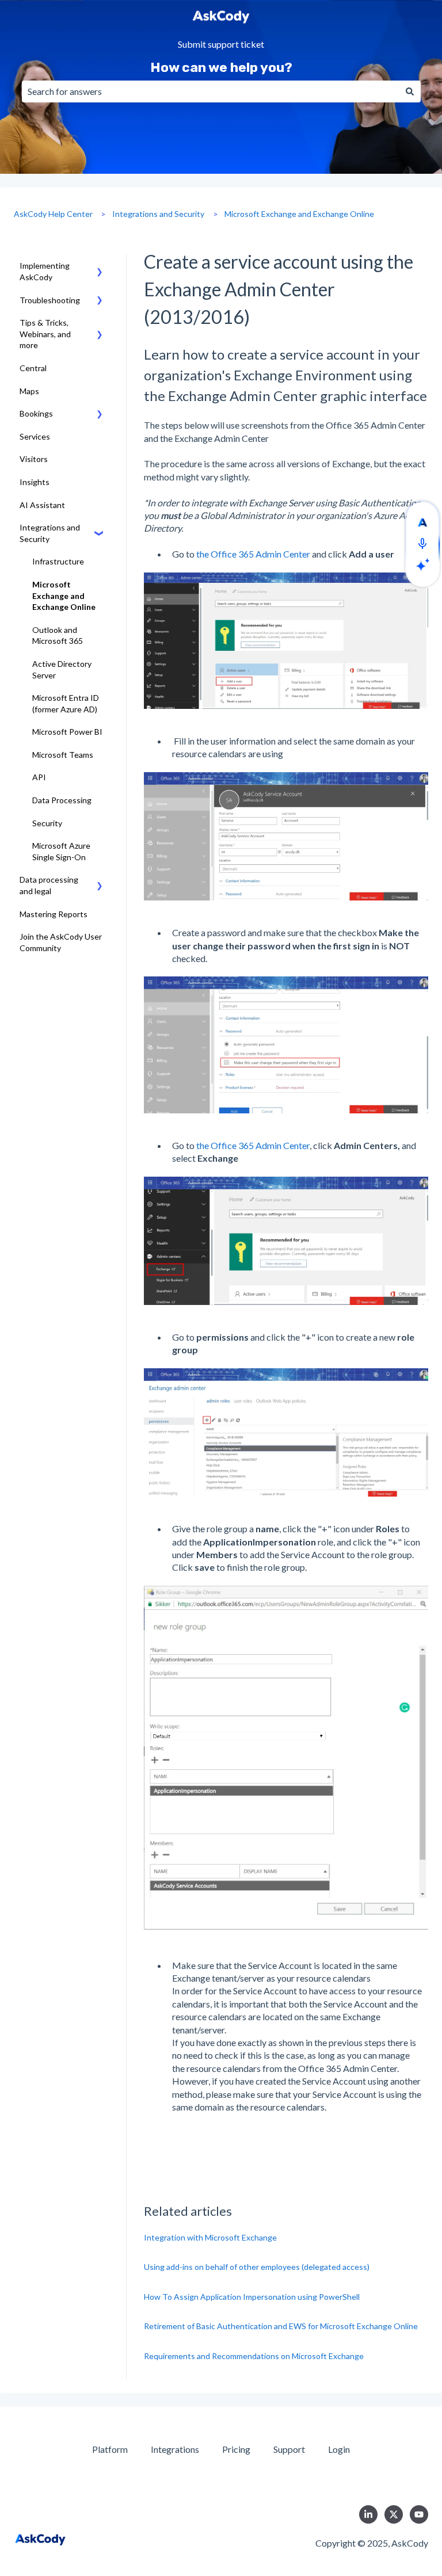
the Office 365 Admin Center (253, 554)
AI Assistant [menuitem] (42, 505)
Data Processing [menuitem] (62, 800)
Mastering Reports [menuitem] (54, 914)
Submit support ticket (221, 45)
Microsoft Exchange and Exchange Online (299, 214)
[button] (100, 267)
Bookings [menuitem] (36, 413)
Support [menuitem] (289, 2449)
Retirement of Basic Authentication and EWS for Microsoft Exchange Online (281, 2326)
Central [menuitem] (33, 368)
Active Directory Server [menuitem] (62, 669)
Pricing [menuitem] (236, 2449)
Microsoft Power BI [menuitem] (67, 732)
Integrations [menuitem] (175, 2449)
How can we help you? (221, 67)
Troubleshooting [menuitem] (50, 300)
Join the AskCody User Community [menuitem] (61, 942)
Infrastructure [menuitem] (58, 561)
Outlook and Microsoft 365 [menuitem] (58, 636)
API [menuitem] (39, 777)
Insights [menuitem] (35, 482)
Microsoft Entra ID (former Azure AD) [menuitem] (66, 703)
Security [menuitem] (47, 823)
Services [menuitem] (35, 436)
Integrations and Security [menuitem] (50, 533)
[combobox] (210, 91)
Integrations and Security (158, 214)
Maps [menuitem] (29, 391)
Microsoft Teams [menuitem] (63, 755)
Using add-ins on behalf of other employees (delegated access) (257, 2267)
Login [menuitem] (339, 2449)
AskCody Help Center (53, 214)
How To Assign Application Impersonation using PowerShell (252, 2297)
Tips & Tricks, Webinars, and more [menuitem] (45, 334)
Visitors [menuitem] (34, 459)
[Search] (410, 91)
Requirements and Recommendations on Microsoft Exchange (254, 2356)
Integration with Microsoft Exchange (210, 2237)
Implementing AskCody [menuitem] (45, 271)
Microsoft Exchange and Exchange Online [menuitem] (64, 596)
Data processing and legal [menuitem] (49, 885)
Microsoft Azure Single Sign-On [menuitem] (61, 851)
